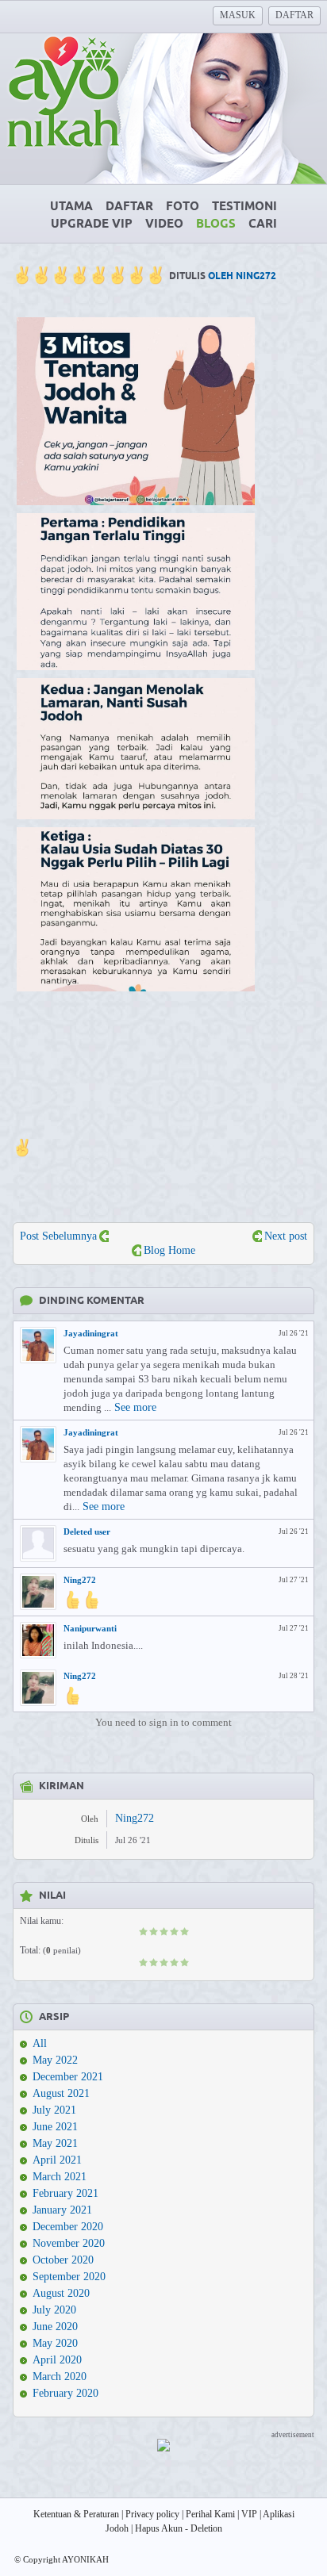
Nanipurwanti (90, 1628)
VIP (249, 2514)
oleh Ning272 (242, 276)
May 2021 (55, 2143)
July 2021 (54, 2110)
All (40, 2043)
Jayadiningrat (91, 1333)
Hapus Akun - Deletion (179, 2528)
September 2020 (69, 2277)
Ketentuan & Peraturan (76, 2514)
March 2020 (60, 2377)
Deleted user (87, 1531)
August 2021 (61, 2093)
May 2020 (55, 2343)
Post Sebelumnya (58, 1236)
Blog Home (169, 1250)
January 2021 (62, 2210)
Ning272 (80, 1580)
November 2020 (69, 2243)
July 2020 (54, 2310)
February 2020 (65, 2393)
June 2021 (55, 2127)
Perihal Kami (210, 2514)
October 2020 (63, 2260)
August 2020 (61, 2293)
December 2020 (68, 2227)
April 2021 (57, 2160)
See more (135, 1407)
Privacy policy (152, 2514)
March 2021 (60, 2177)
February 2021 (65, 2193)
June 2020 (55, 2327)
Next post (286, 1236)
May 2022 (55, 2060)
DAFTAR (294, 15)
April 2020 (57, 2360)
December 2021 (68, 2077)
